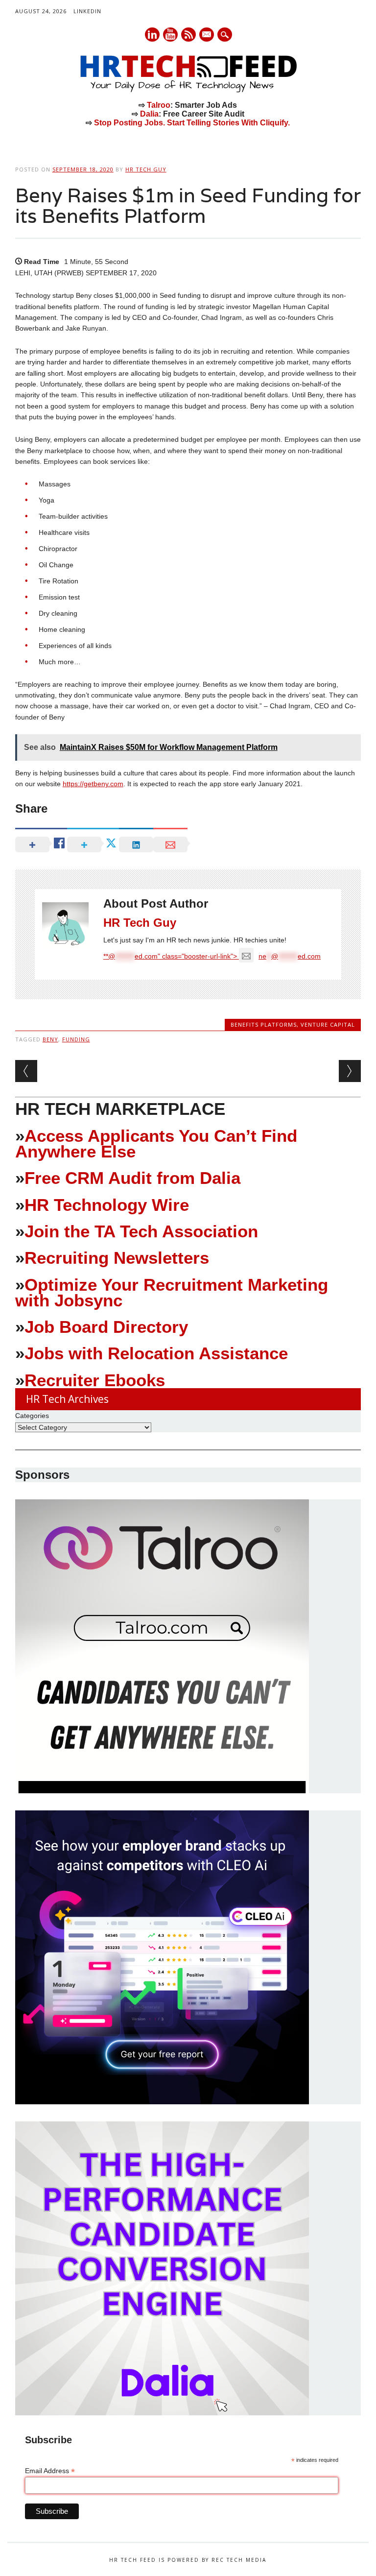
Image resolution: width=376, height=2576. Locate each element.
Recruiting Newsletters (117, 1258)
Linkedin (152, 35)
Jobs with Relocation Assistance (156, 1353)
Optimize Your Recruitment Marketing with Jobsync (172, 1292)
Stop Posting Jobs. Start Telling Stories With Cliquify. (192, 123)
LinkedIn (87, 11)
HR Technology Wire (107, 1205)
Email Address (50, 2471)
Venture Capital (328, 1024)
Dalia (149, 114)
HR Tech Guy (146, 169)
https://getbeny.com (93, 784)
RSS (188, 35)
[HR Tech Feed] (188, 91)
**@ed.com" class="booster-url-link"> (212, 956)
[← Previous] (26, 1071)
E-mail (207, 35)
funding (76, 1039)
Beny (50, 1039)
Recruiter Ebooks (95, 1380)
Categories (32, 1416)
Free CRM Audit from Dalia (132, 1178)
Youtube (170, 35)
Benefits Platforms (264, 1024)
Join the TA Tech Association (141, 1231)
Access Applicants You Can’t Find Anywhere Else (156, 1144)
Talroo (159, 105)
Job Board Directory (106, 1327)
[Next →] (350, 1071)
